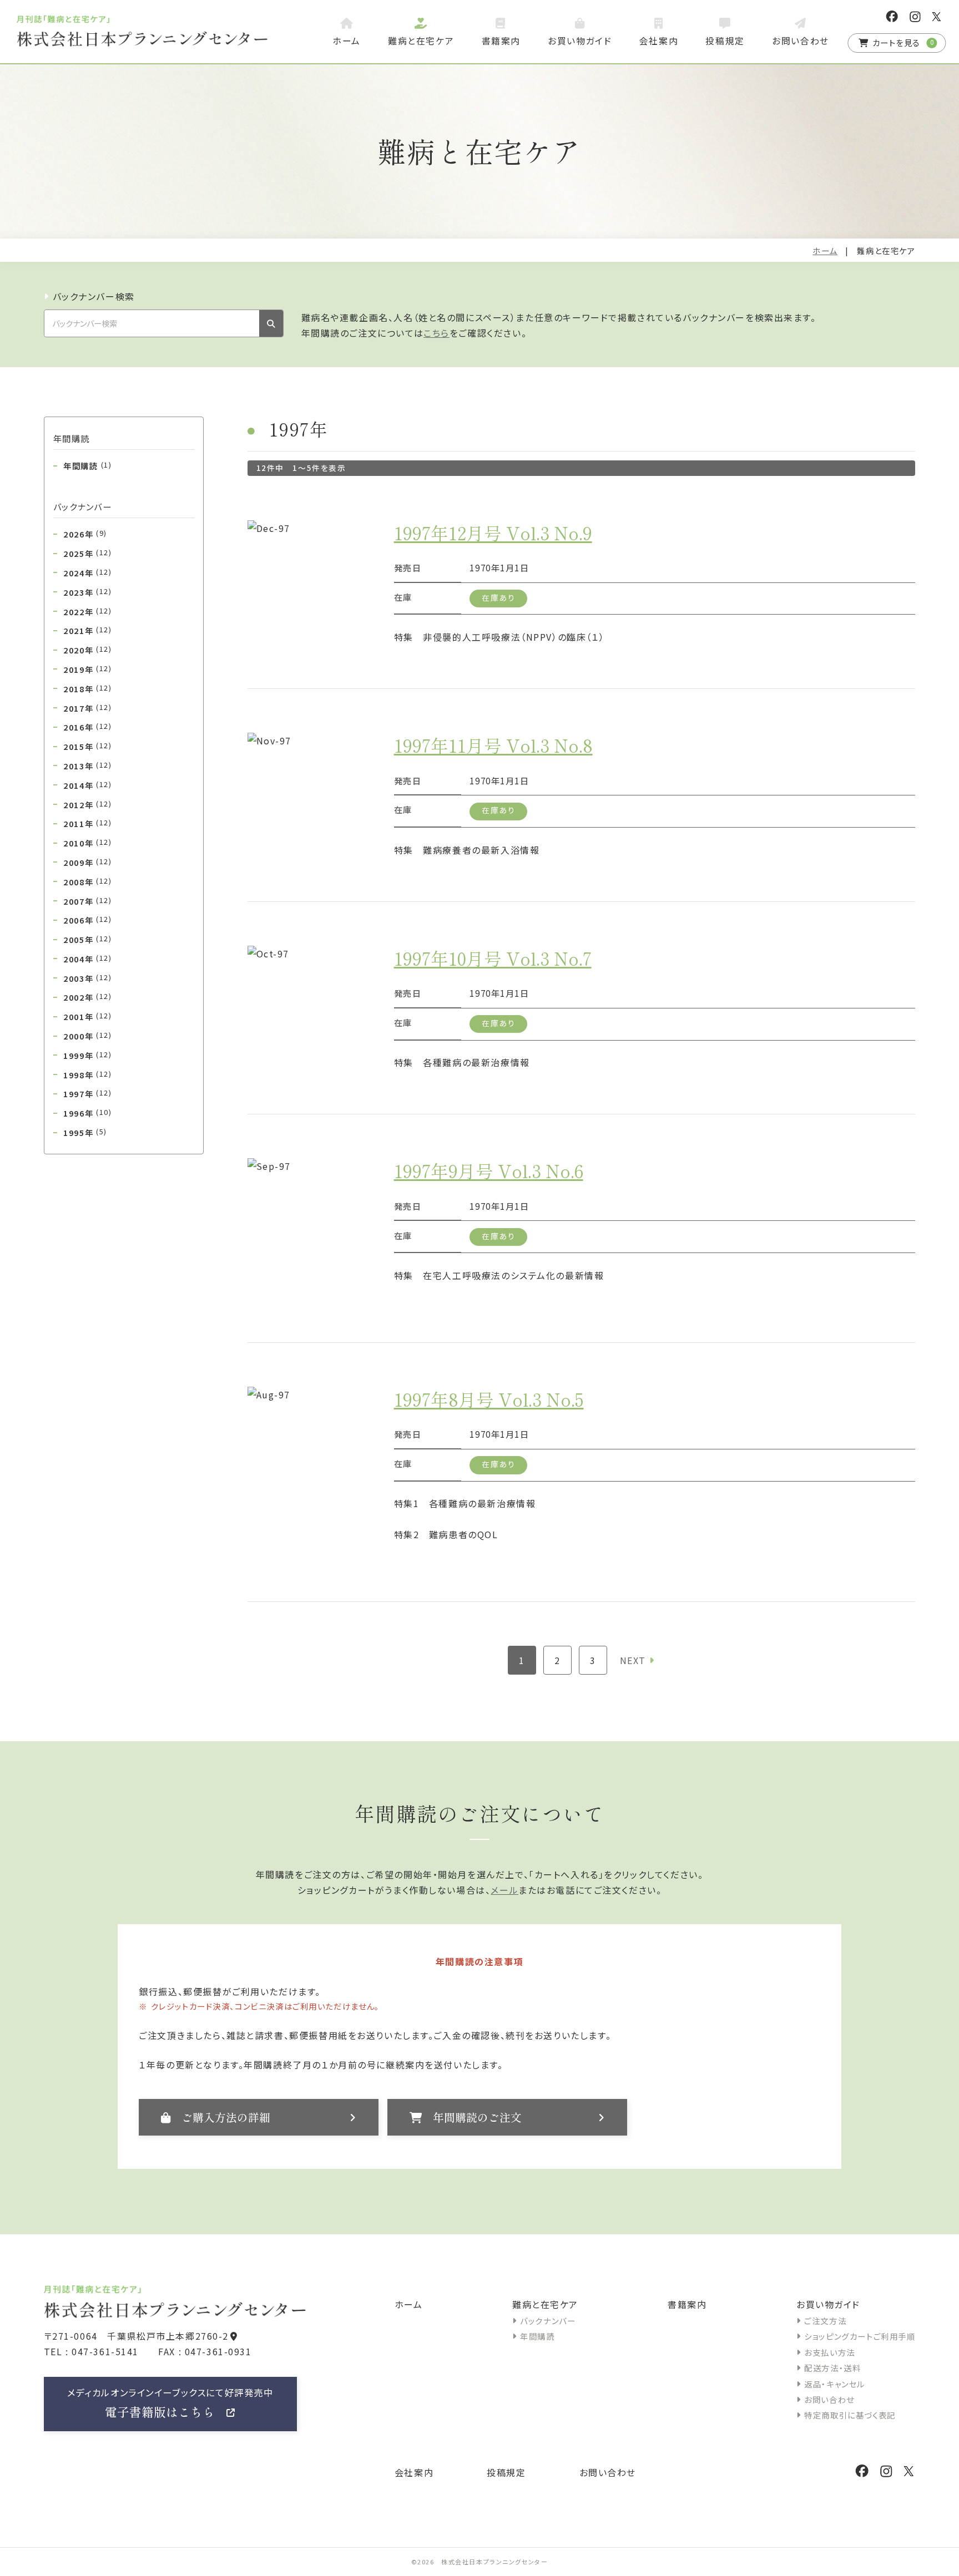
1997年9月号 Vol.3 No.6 (489, 1170)
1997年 (87, 1093)
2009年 (87, 862)
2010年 (87, 843)
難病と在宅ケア (545, 2304)
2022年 (87, 611)
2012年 (87, 804)
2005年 (87, 939)
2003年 (87, 978)
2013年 (87, 765)
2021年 (87, 630)
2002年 (87, 997)
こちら (436, 333)
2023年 (87, 592)
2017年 (87, 708)
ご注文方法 (825, 2321)
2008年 (87, 881)
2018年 (87, 688)
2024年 (87, 572)
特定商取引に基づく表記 (850, 2415)
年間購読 (87, 465)
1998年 (87, 1074)
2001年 (87, 1016)
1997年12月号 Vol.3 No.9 (493, 533)
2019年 (87, 669)
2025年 (87, 553)
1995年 (85, 1132)
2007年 (87, 901)
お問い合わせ (829, 2399)
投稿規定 (506, 2472)
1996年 (87, 1113)
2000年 (87, 1036)
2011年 (87, 823)
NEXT (633, 1660)
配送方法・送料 (832, 2368)
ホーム (825, 250)
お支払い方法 (830, 2352)
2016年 (87, 727)
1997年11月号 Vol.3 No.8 (493, 745)
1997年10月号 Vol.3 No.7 (493, 958)
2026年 (85, 534)
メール (504, 1890)
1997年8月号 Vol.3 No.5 (489, 1399)
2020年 (87, 650)
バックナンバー (548, 2321)
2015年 (87, 746)
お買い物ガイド (828, 2304)
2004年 (87, 959)
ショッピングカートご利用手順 (860, 2336)
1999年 (87, 1055)
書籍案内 (687, 2304)
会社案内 (414, 2472)
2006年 (87, 920)
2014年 (87, 785)
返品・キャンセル (835, 2384)
